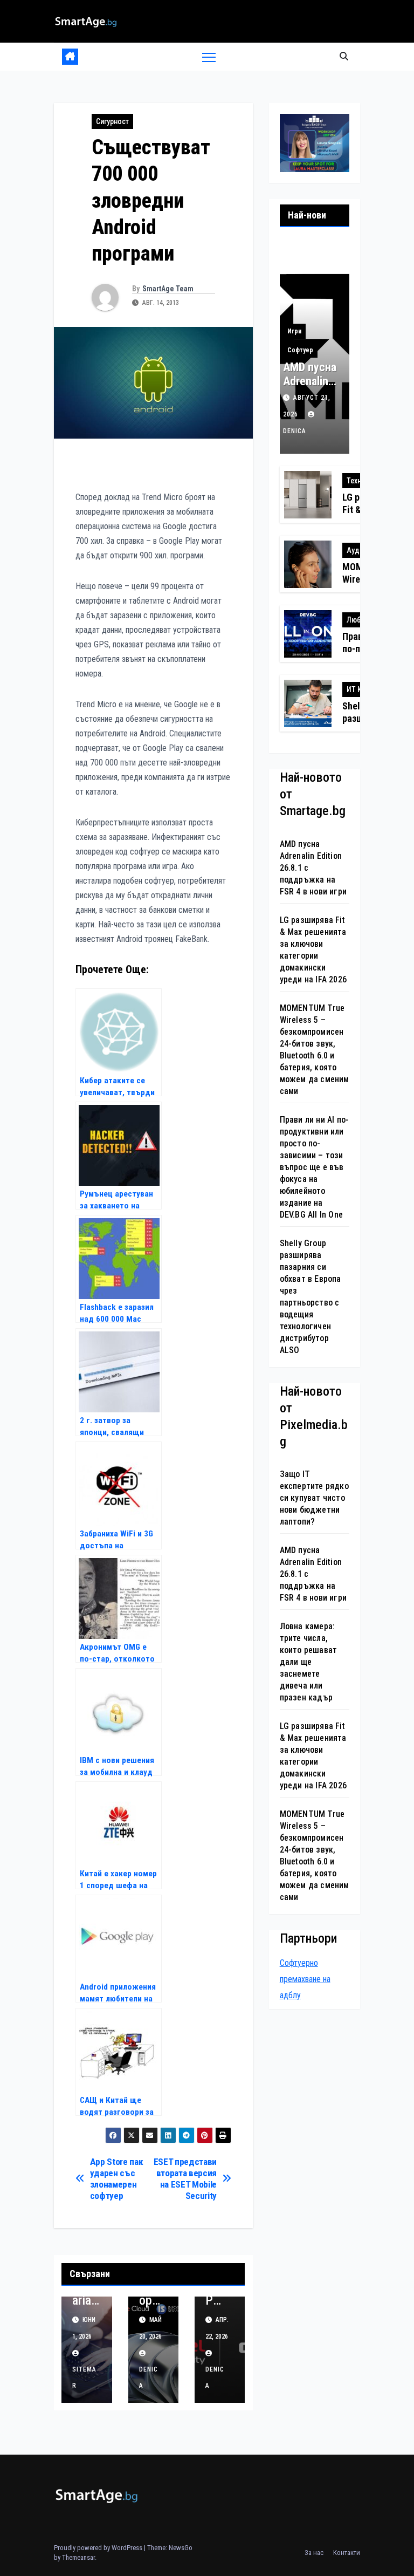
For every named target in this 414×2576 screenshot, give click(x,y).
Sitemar (84, 2377)
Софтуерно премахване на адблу (305, 1979)
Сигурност (112, 121)
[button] (344, 56)
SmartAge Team (168, 289)
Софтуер (300, 350)
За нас (314, 2553)
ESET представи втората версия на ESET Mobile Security (185, 2178)
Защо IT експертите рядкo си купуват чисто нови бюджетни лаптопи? (314, 1498)
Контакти (347, 2553)
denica (149, 2377)
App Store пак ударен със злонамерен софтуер (117, 2178)
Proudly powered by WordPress (99, 2548)
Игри (294, 331)
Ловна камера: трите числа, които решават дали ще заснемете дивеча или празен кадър (309, 1662)
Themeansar (78, 2557)
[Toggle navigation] (209, 57)
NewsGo (181, 2548)
